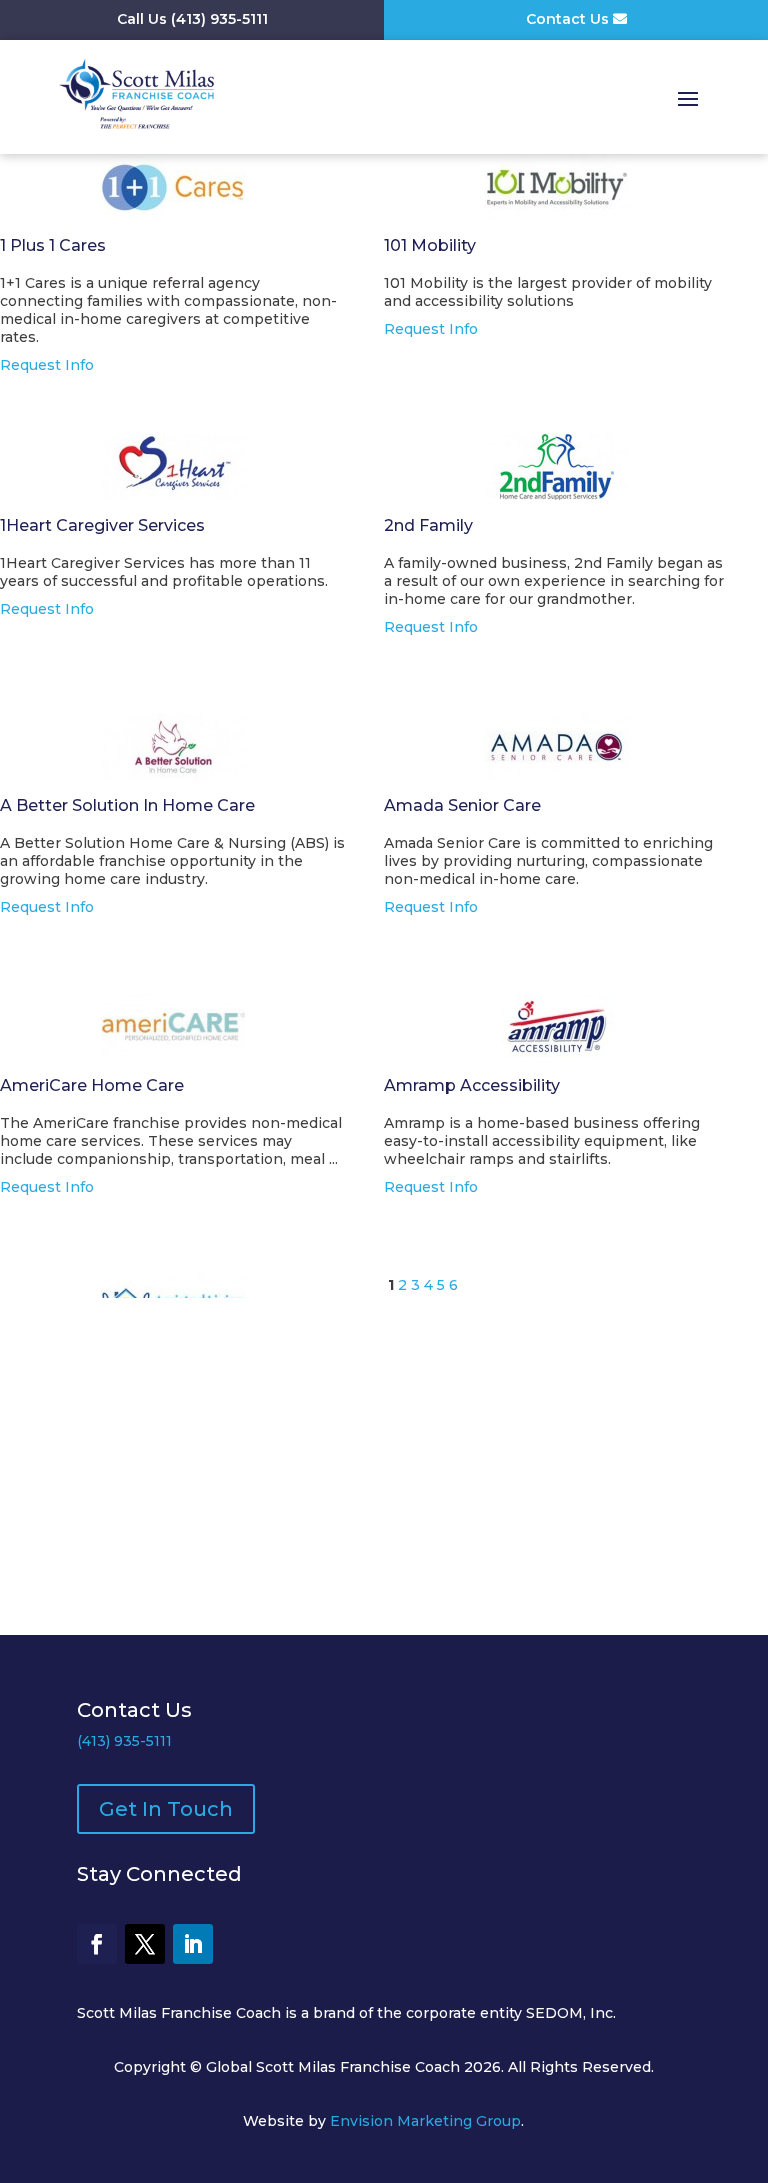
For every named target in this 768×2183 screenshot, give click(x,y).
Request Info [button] (47, 365)
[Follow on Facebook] (97, 1944)
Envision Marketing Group (425, 2121)
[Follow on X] (145, 1944)
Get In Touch (166, 1809)
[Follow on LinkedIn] (193, 1944)
